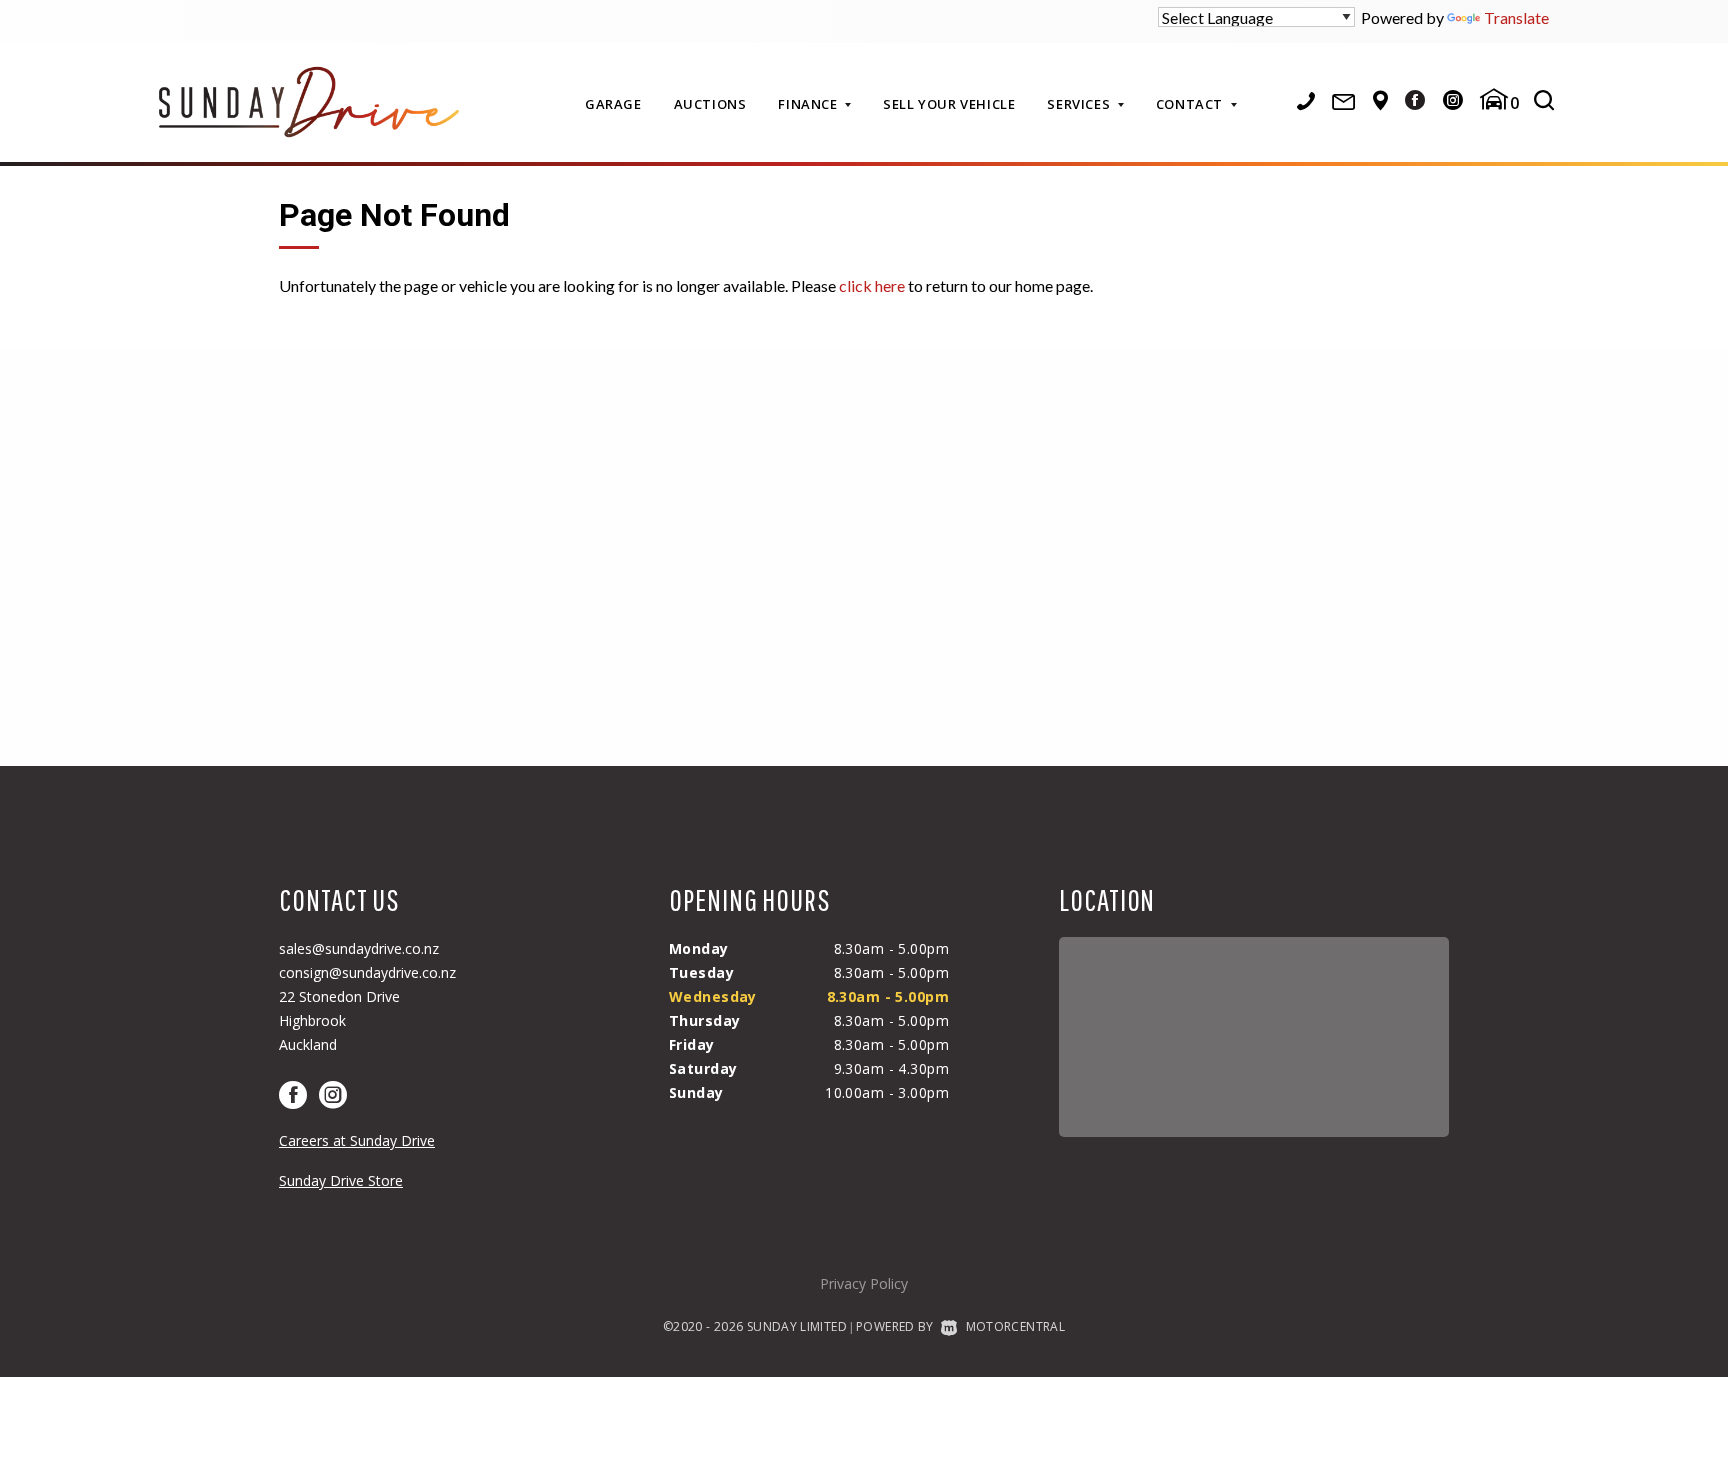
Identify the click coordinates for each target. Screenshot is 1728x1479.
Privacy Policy (864, 1283)
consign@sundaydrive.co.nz (367, 972)
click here (872, 285)
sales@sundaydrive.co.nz (359, 948)
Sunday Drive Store (341, 1180)
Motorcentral (1015, 1326)
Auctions (710, 104)
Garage (613, 104)
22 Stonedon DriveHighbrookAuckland (339, 1020)
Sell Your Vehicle (949, 104)
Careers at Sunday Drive (357, 1140)
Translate (1516, 17)
